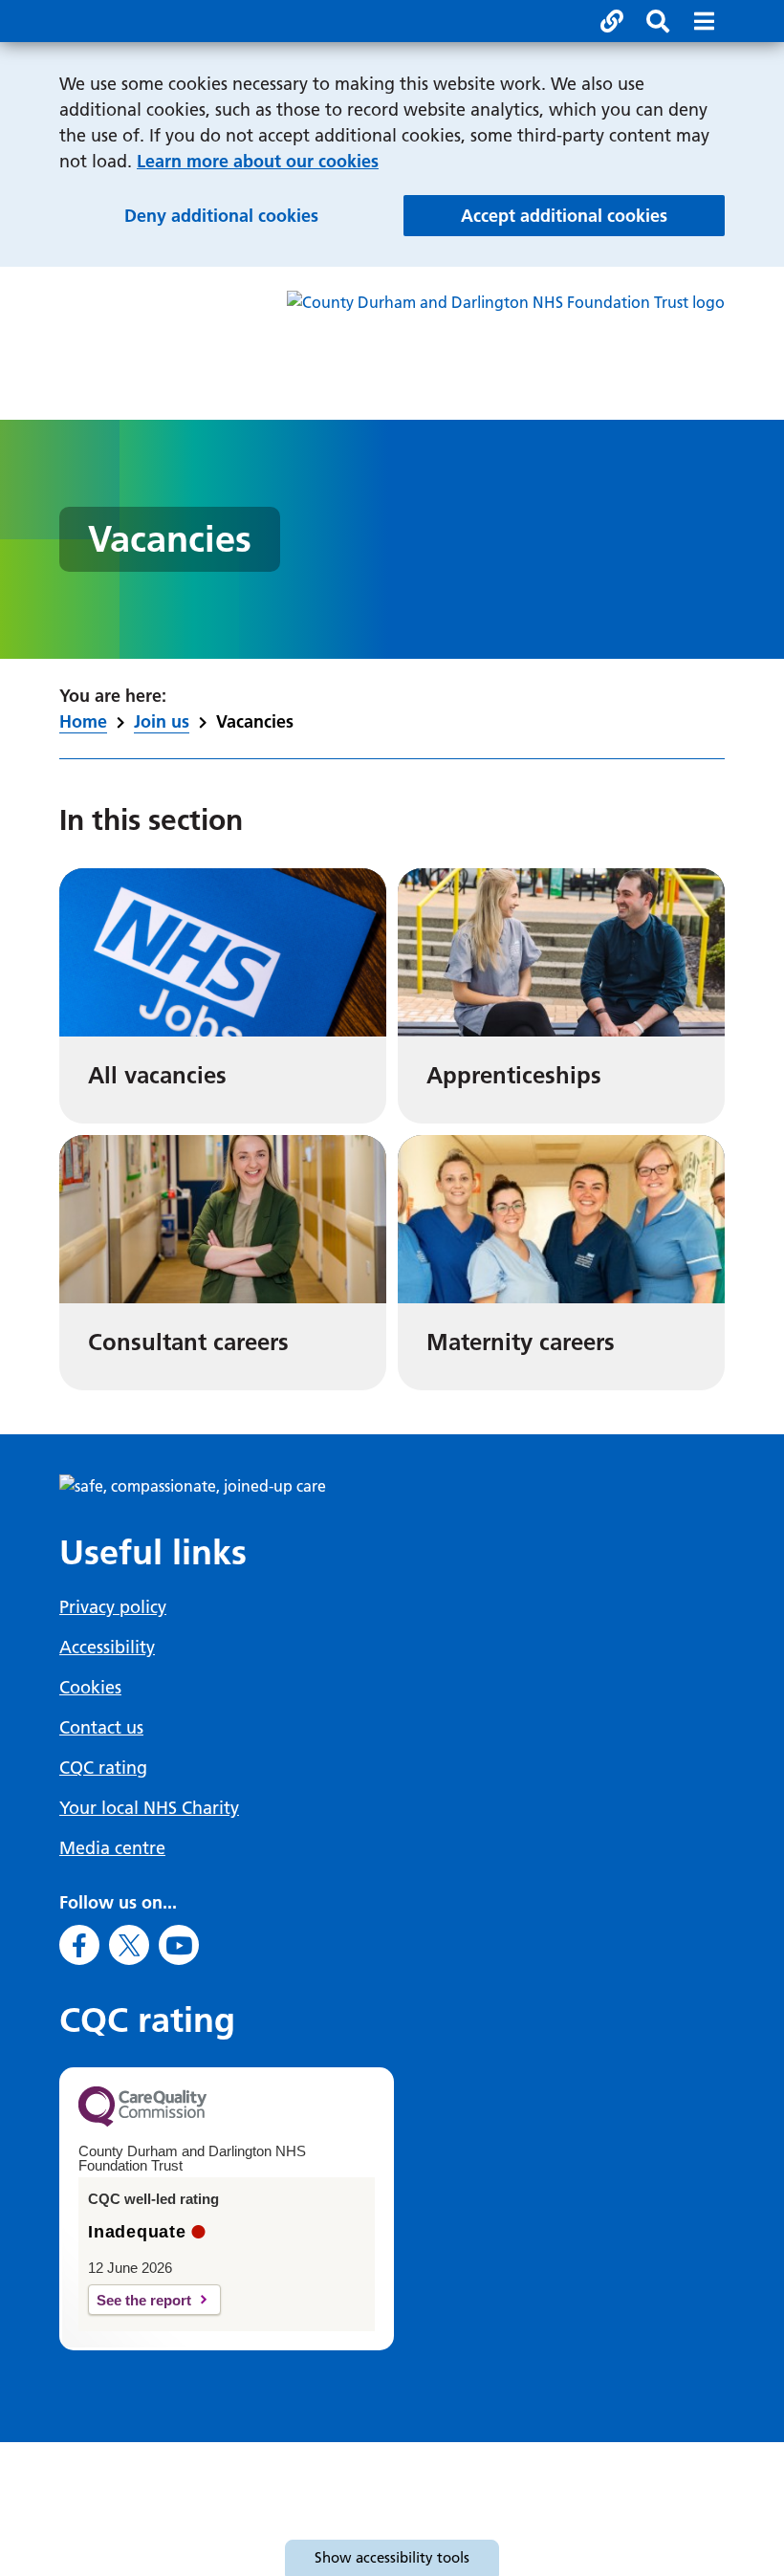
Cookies (90, 1687)
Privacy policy (113, 1607)
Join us (162, 721)
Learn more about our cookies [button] (258, 161)
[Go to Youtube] (179, 1945)
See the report (144, 2300)
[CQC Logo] (142, 2122)
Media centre (112, 1848)
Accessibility (107, 1647)
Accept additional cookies (593, 215)
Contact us (101, 1727)
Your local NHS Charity (149, 1808)
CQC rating (103, 1768)
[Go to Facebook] (79, 1945)
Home (83, 721)
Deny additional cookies (254, 215)
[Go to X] (129, 1945)
